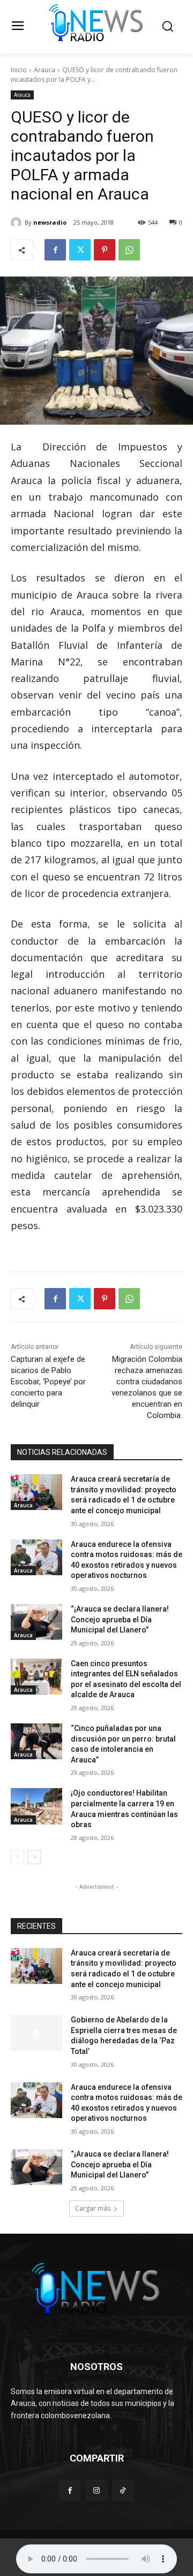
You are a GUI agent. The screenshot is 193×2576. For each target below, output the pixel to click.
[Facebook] (55, 250)
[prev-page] (17, 1857)
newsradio (50, 222)
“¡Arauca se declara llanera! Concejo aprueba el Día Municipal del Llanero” (120, 1619)
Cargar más (93, 2208)
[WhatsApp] (129, 250)
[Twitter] (80, 250)
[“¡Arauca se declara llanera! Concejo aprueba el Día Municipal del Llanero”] (36, 1622)
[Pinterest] (105, 250)
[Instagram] (96, 2490)
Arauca (44, 70)
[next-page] (35, 1857)
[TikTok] (123, 2490)
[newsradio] (18, 223)
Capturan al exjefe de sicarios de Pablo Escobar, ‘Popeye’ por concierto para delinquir (48, 1382)
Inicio (19, 70)
